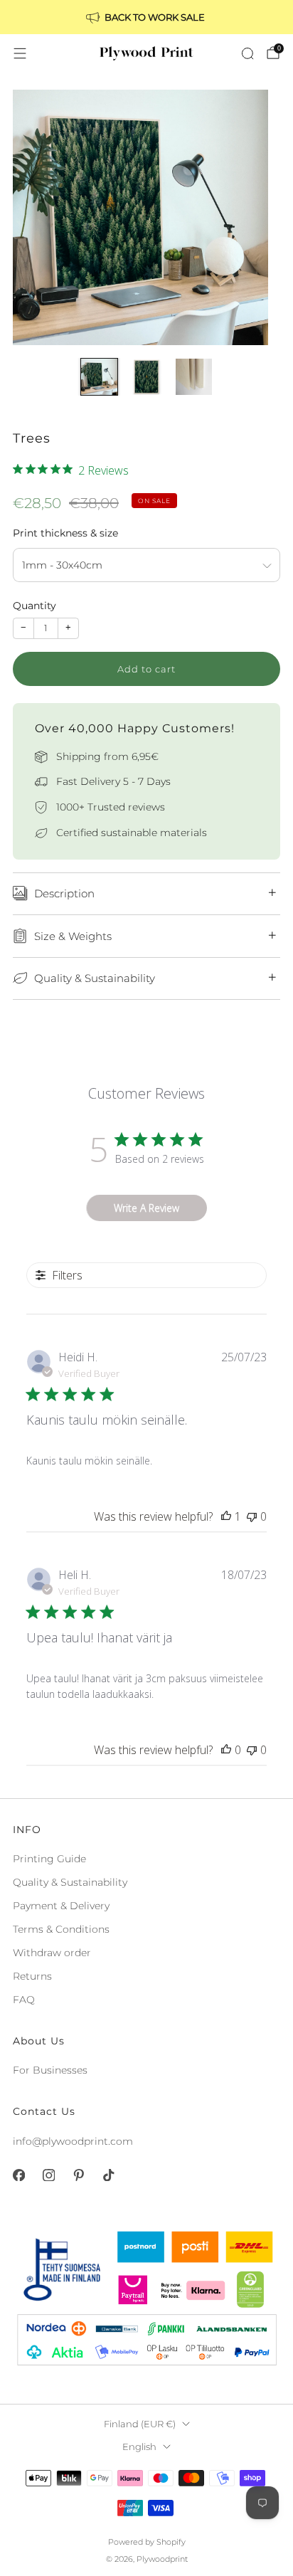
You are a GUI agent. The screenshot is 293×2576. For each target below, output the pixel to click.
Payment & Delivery (61, 1906)
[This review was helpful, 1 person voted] (226, 1516)
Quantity (34, 606)
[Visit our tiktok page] (108, 2175)
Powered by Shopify (147, 2542)
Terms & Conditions (61, 1929)
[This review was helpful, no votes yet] (226, 1750)
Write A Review (146, 1208)
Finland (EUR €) (140, 2424)
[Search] (247, 53)
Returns (32, 1976)
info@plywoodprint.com (73, 2141)
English (139, 2447)
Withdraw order (52, 1953)
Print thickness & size (65, 533)
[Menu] (20, 53)
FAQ (24, 2000)
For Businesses (50, 2070)
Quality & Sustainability (70, 1882)
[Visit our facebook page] (18, 2175)
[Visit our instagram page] (48, 2175)
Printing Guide (49, 1859)
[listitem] (146, 17)
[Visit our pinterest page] (78, 2175)
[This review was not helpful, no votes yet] (252, 1516)
